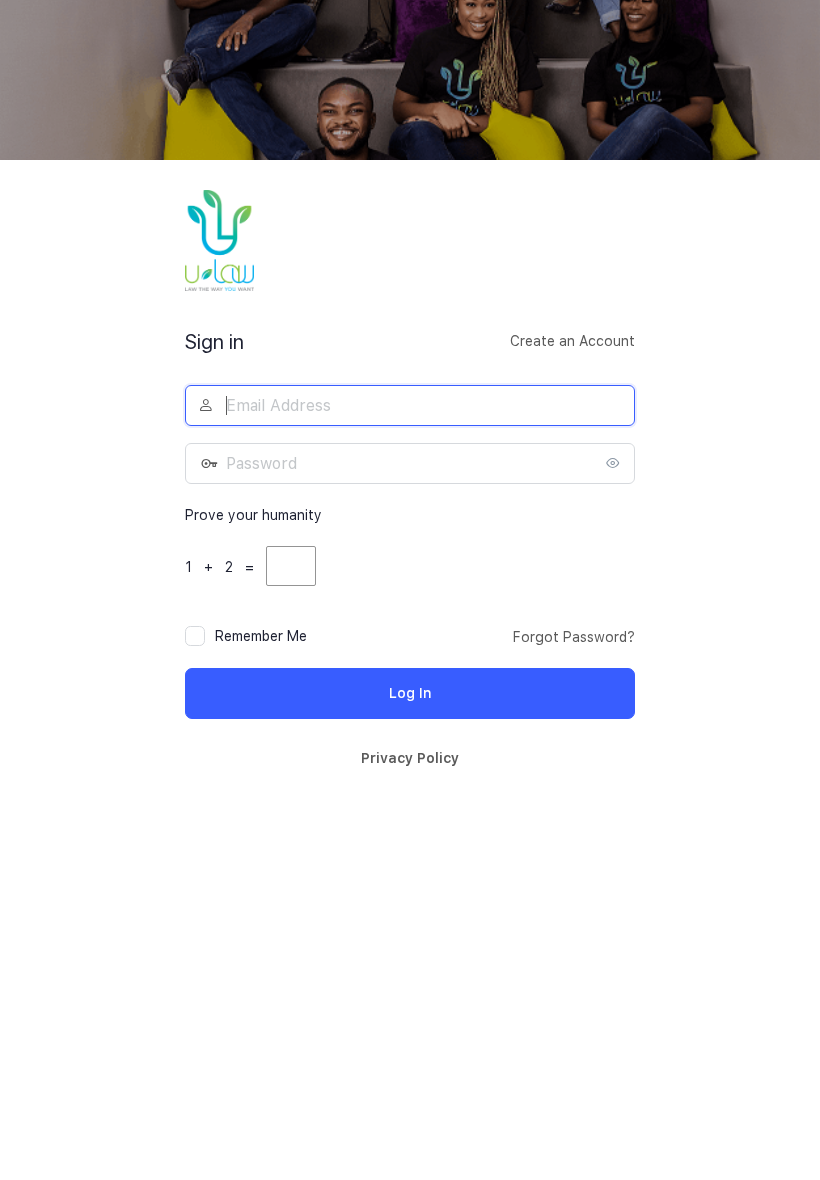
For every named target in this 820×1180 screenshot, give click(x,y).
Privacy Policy (410, 758)
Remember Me (261, 636)
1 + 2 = (223, 567)
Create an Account (572, 341)
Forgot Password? (574, 637)
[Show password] (615, 463)
